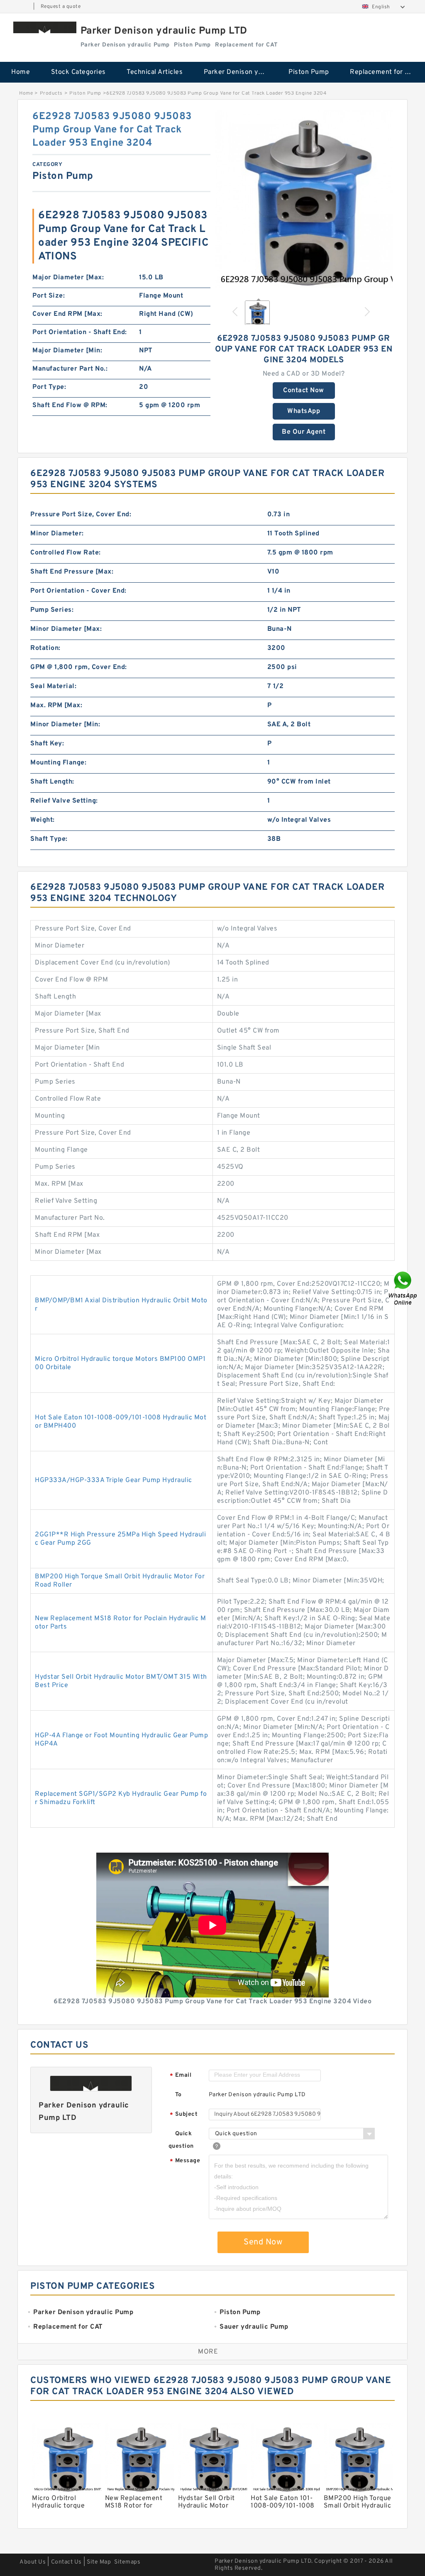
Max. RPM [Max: (56, 706)
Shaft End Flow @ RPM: (70, 405)
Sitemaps (127, 2562)
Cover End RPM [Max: (67, 314)
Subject (184, 2115)
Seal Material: (53, 686)
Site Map (99, 2562)
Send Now (263, 2242)
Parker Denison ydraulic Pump (241, 72)
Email (181, 2076)
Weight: (43, 820)
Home (21, 72)
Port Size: (49, 296)
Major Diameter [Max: (68, 278)
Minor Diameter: (57, 534)
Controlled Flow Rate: (66, 553)
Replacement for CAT (383, 72)
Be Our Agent (304, 432)
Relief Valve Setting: (64, 801)
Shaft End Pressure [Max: (72, 572)
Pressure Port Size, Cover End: (81, 515)
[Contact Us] (403, 1288)
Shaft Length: (52, 782)
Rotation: (45, 648)
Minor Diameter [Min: (65, 725)
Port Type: (49, 387)
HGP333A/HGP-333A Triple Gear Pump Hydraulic (114, 1480)
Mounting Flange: (58, 763)
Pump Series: (52, 610)
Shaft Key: (47, 744)
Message (185, 2161)
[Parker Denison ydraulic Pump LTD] (45, 27)
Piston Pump (309, 72)
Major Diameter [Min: (67, 351)
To (178, 2095)
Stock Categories (78, 72)
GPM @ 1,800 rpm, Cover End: (79, 667)
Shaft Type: (49, 839)
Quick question (181, 2140)
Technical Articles (155, 72)
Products (51, 93)
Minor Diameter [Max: (66, 629)
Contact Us (66, 2562)
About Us (33, 2562)
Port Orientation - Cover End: (78, 591)
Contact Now (304, 391)
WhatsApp (304, 411)
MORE (208, 2352)
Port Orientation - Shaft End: (80, 332)
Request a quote (61, 7)
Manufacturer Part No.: (70, 369)
